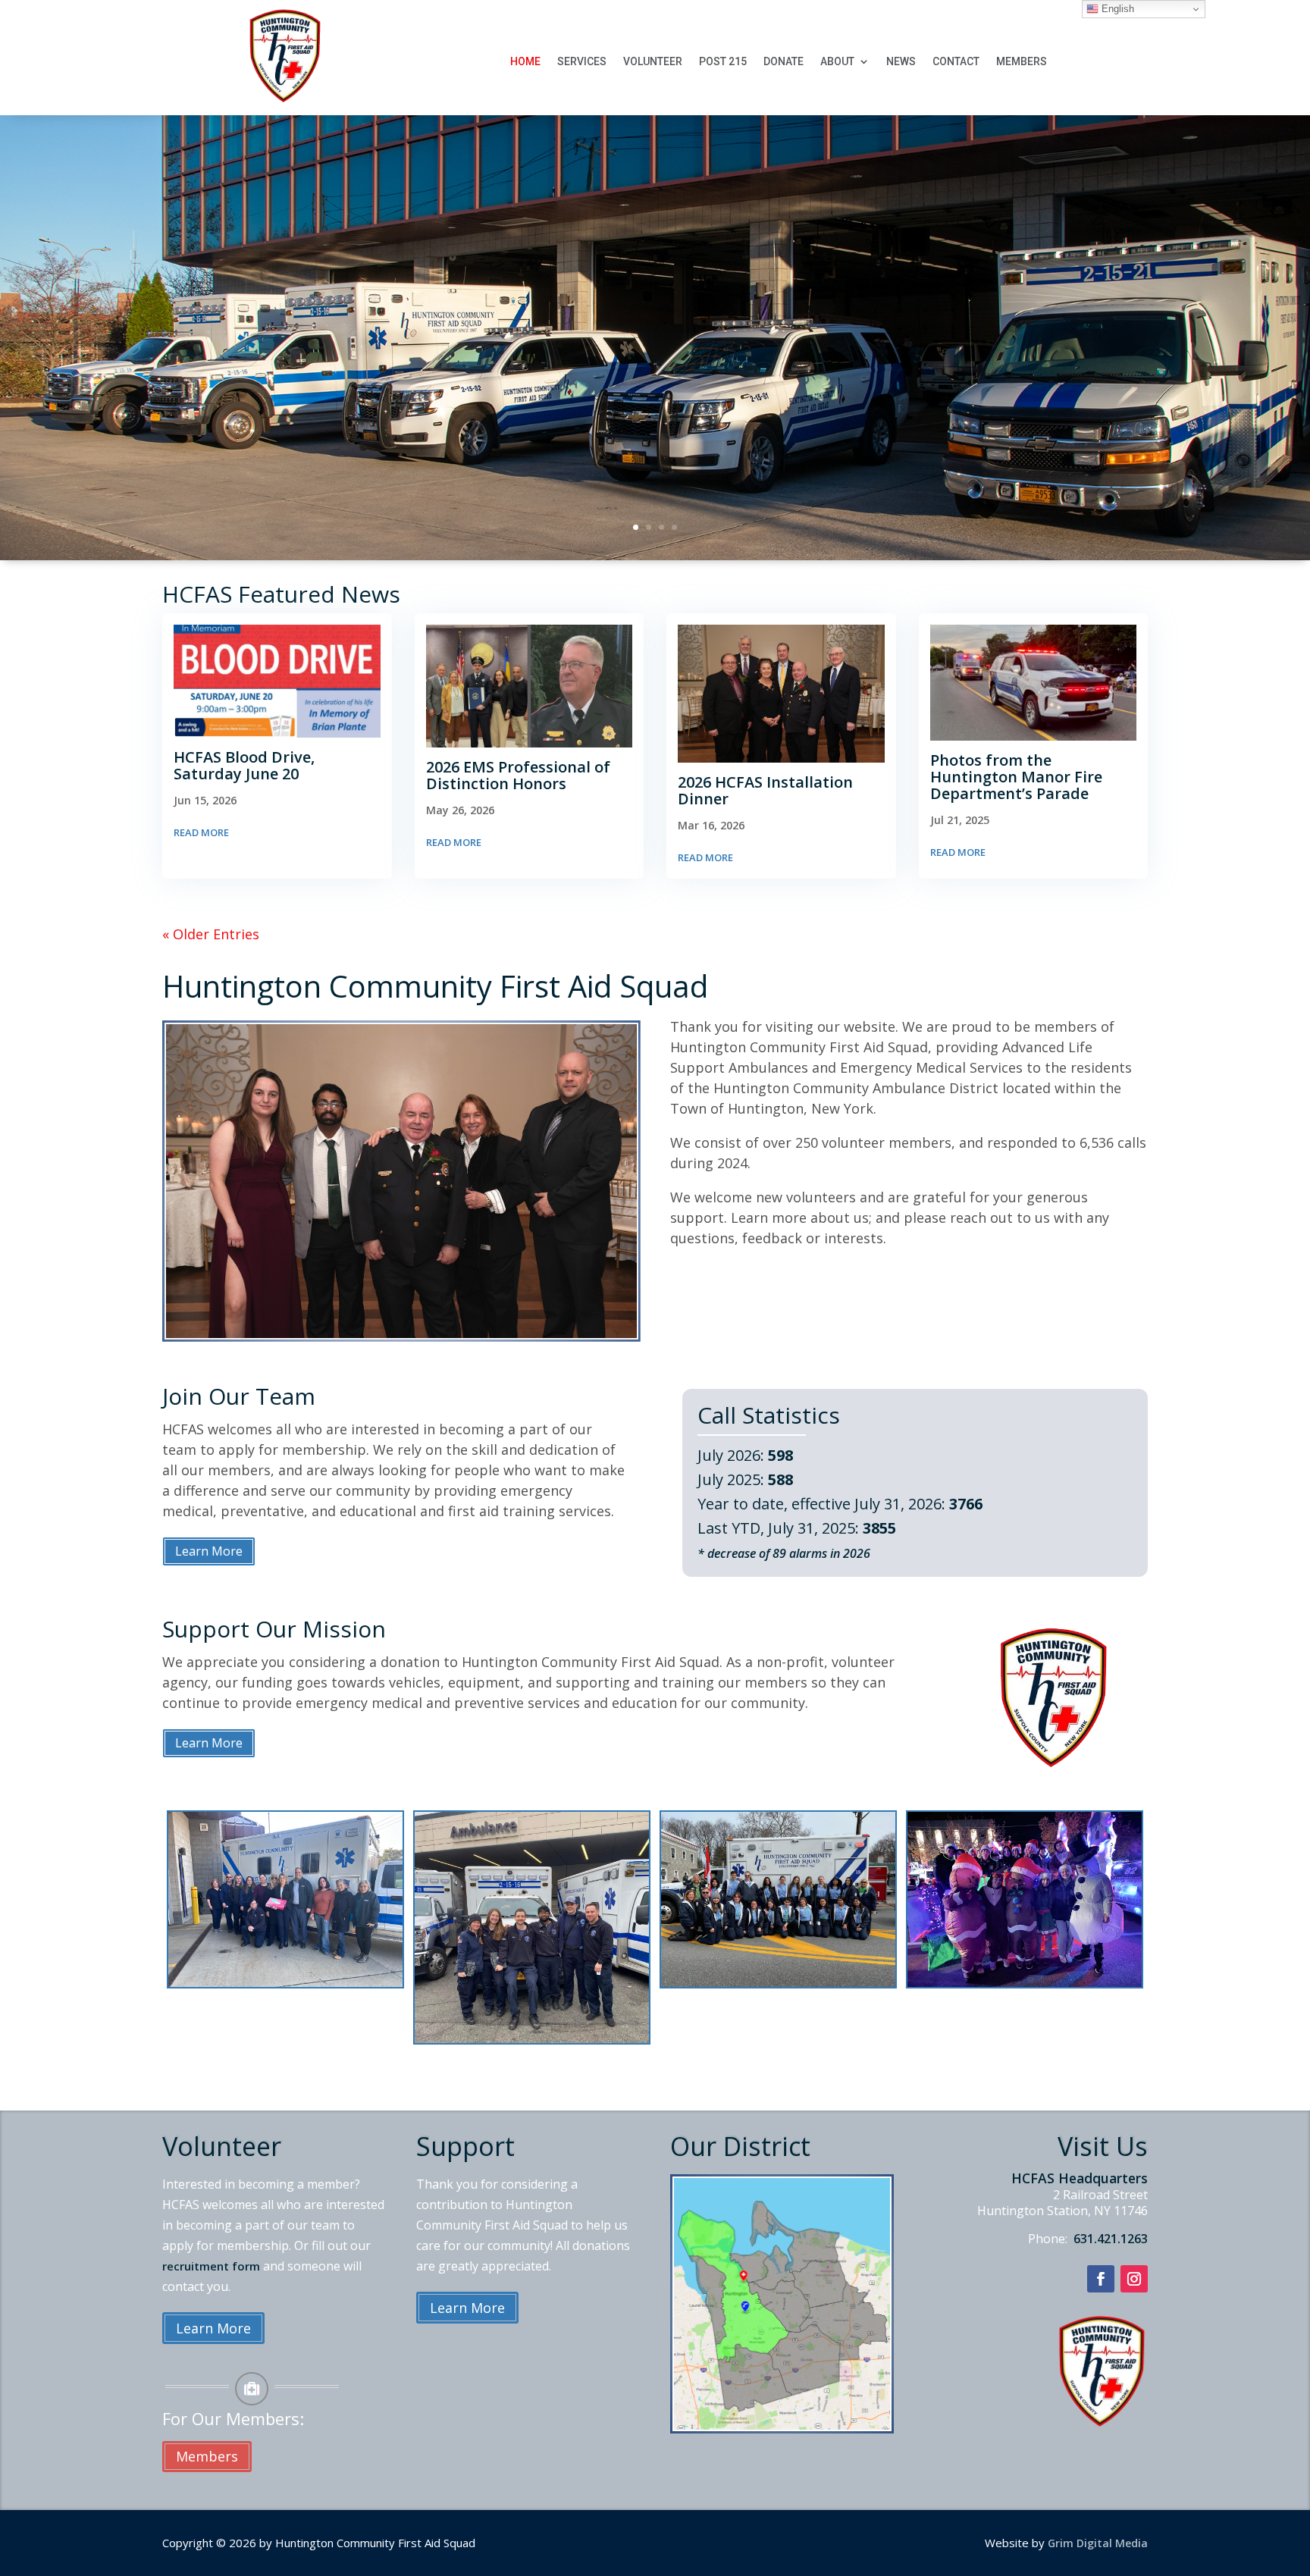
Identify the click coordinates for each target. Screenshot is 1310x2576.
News (901, 62)
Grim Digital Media (1098, 2543)
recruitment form (211, 2266)
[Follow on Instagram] (1134, 2279)
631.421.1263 (1109, 2239)
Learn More (209, 1551)
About (837, 62)
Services (582, 62)
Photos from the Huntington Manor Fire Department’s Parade (1016, 777)
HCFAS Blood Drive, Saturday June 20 (244, 765)
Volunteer (653, 62)
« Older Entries (211, 934)
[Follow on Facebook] (1101, 2279)
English (1116, 9)
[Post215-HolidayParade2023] (1025, 1983)
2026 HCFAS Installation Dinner (765, 790)
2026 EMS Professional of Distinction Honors (518, 775)
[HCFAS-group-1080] (778, 1983)
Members (1022, 62)
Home (525, 62)
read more (201, 832)
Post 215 (723, 62)
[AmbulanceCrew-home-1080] (532, 2039)
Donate (783, 62)
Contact (956, 62)
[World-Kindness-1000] (285, 1983)
